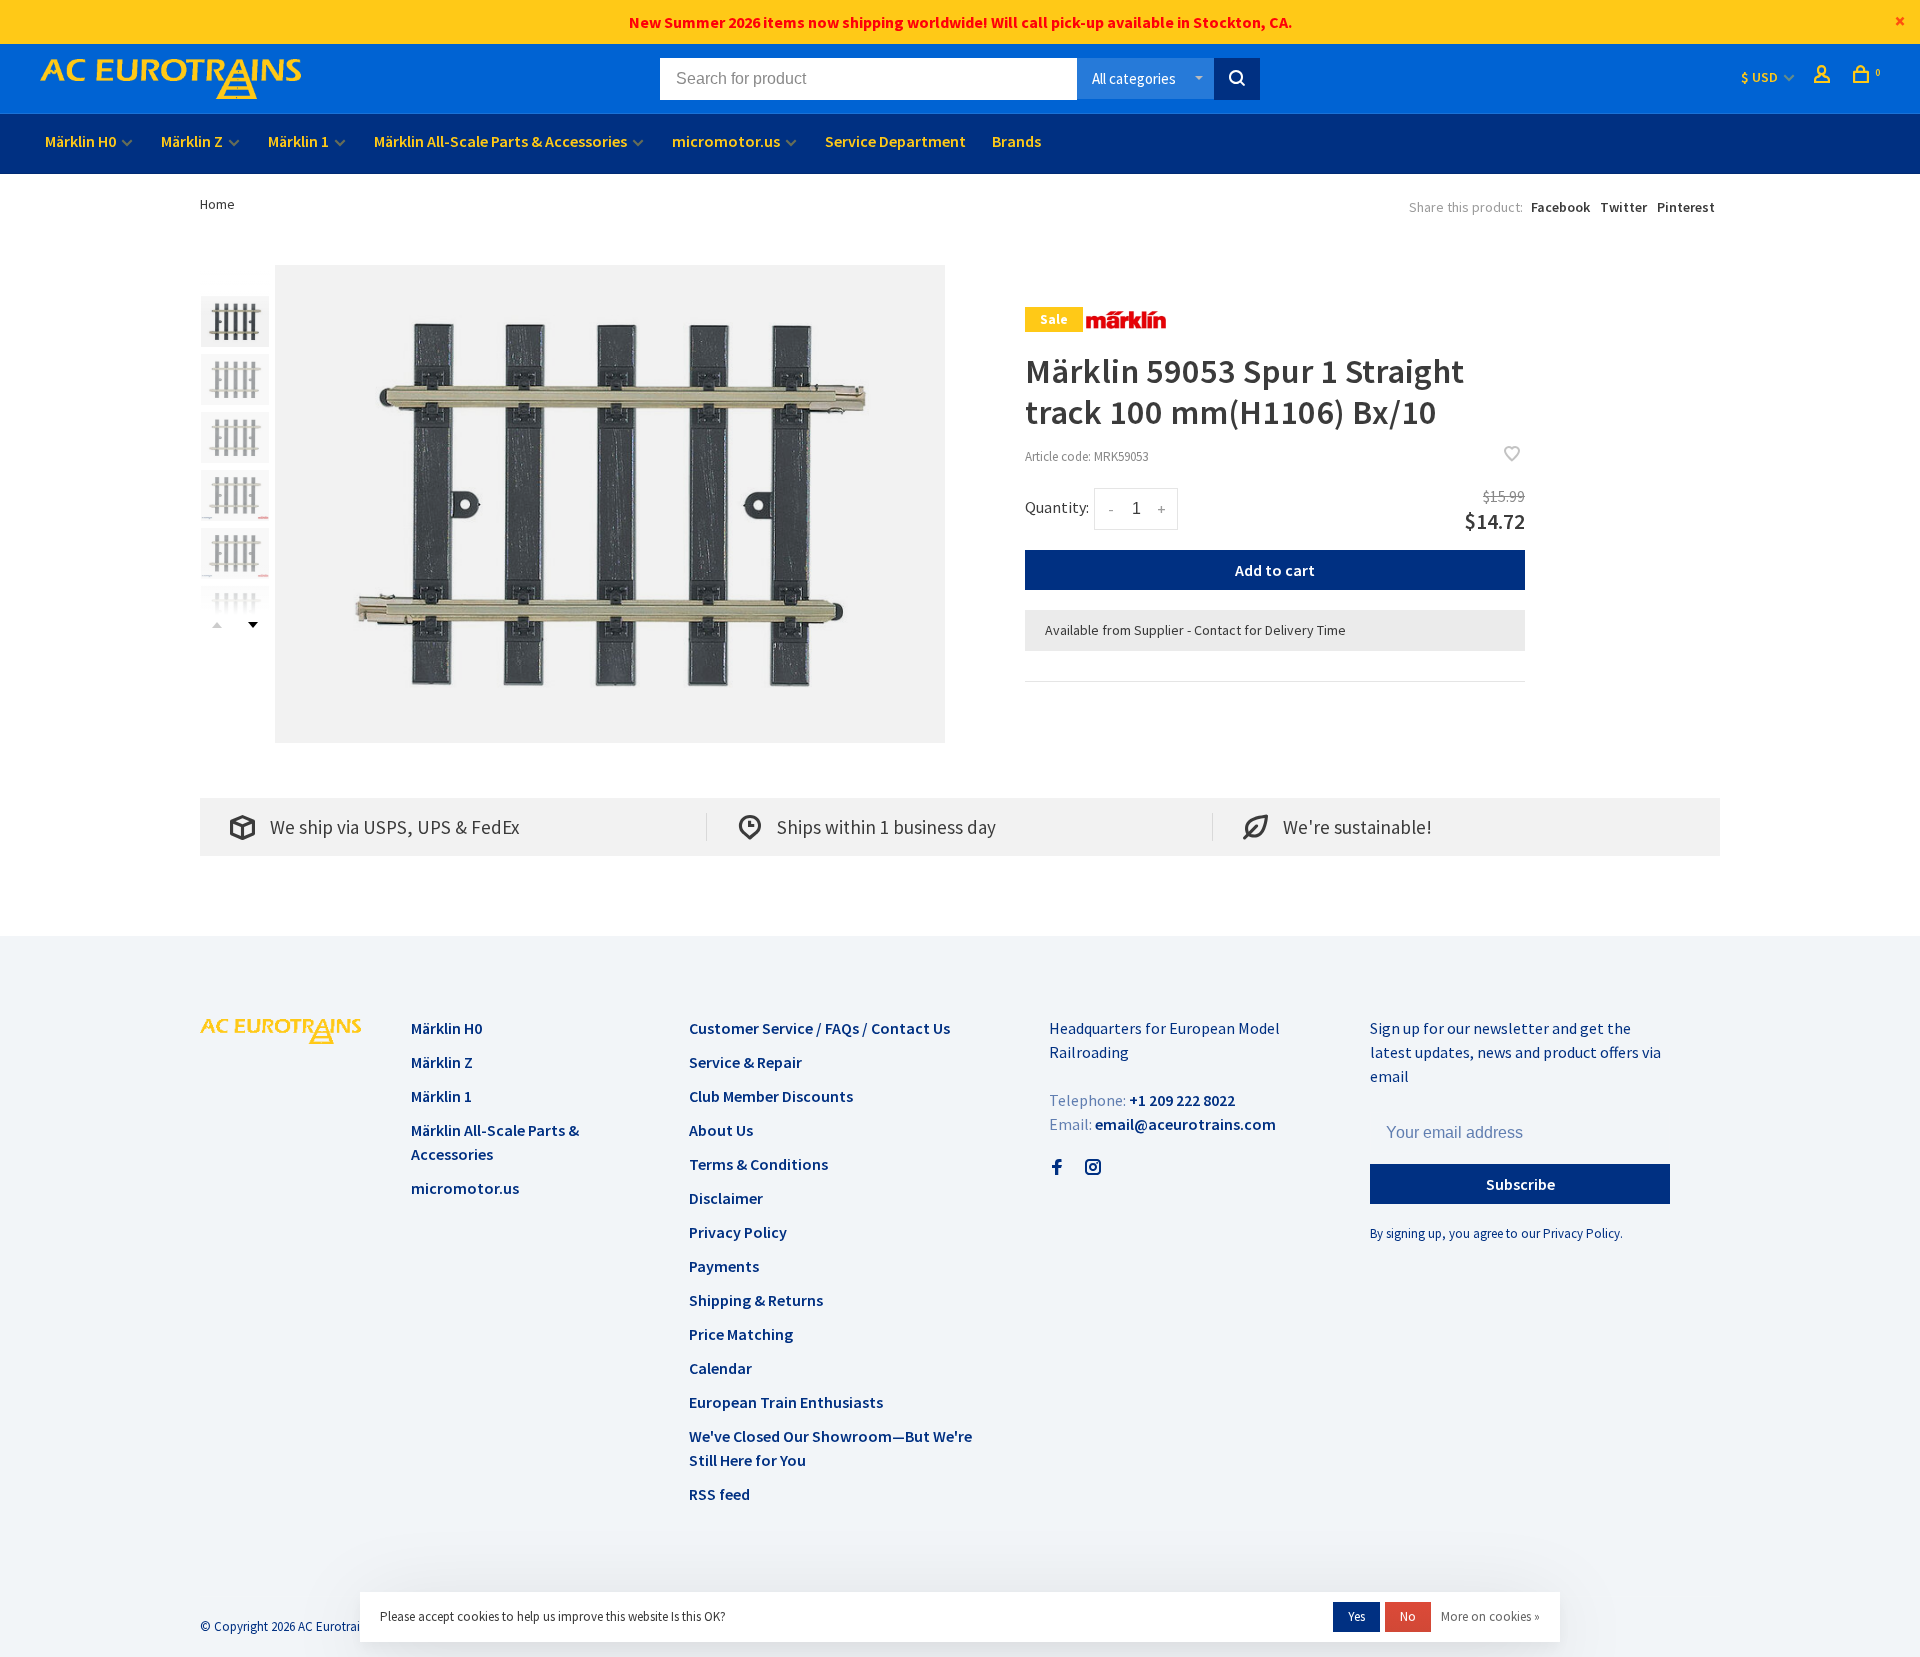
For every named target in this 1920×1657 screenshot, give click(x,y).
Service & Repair (745, 1062)
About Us (721, 1130)
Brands (1016, 141)
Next (253, 625)
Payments (724, 1266)
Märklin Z (192, 141)
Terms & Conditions (758, 1164)
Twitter (1623, 207)
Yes (1356, 1616)
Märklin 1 (298, 141)
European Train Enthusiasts (786, 1402)
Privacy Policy (738, 1232)
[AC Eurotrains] (280, 1031)
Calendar (720, 1368)
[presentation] (235, 321)
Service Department (895, 141)
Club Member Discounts (771, 1096)
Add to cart (1275, 570)
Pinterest (1686, 207)
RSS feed (719, 1494)
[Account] (1824, 77)
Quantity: (1057, 507)
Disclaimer (726, 1198)
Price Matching (741, 1334)
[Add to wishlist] (1512, 455)
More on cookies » (1490, 1616)
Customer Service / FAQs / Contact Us (819, 1028)
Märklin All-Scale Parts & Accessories (500, 141)
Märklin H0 (80, 141)
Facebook (1560, 207)
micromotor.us (726, 141)
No (1408, 1616)
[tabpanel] (610, 504)
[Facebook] (1057, 1168)
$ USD (1761, 77)
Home (217, 204)
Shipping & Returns (756, 1300)
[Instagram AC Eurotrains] (1093, 1168)
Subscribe (1520, 1184)
